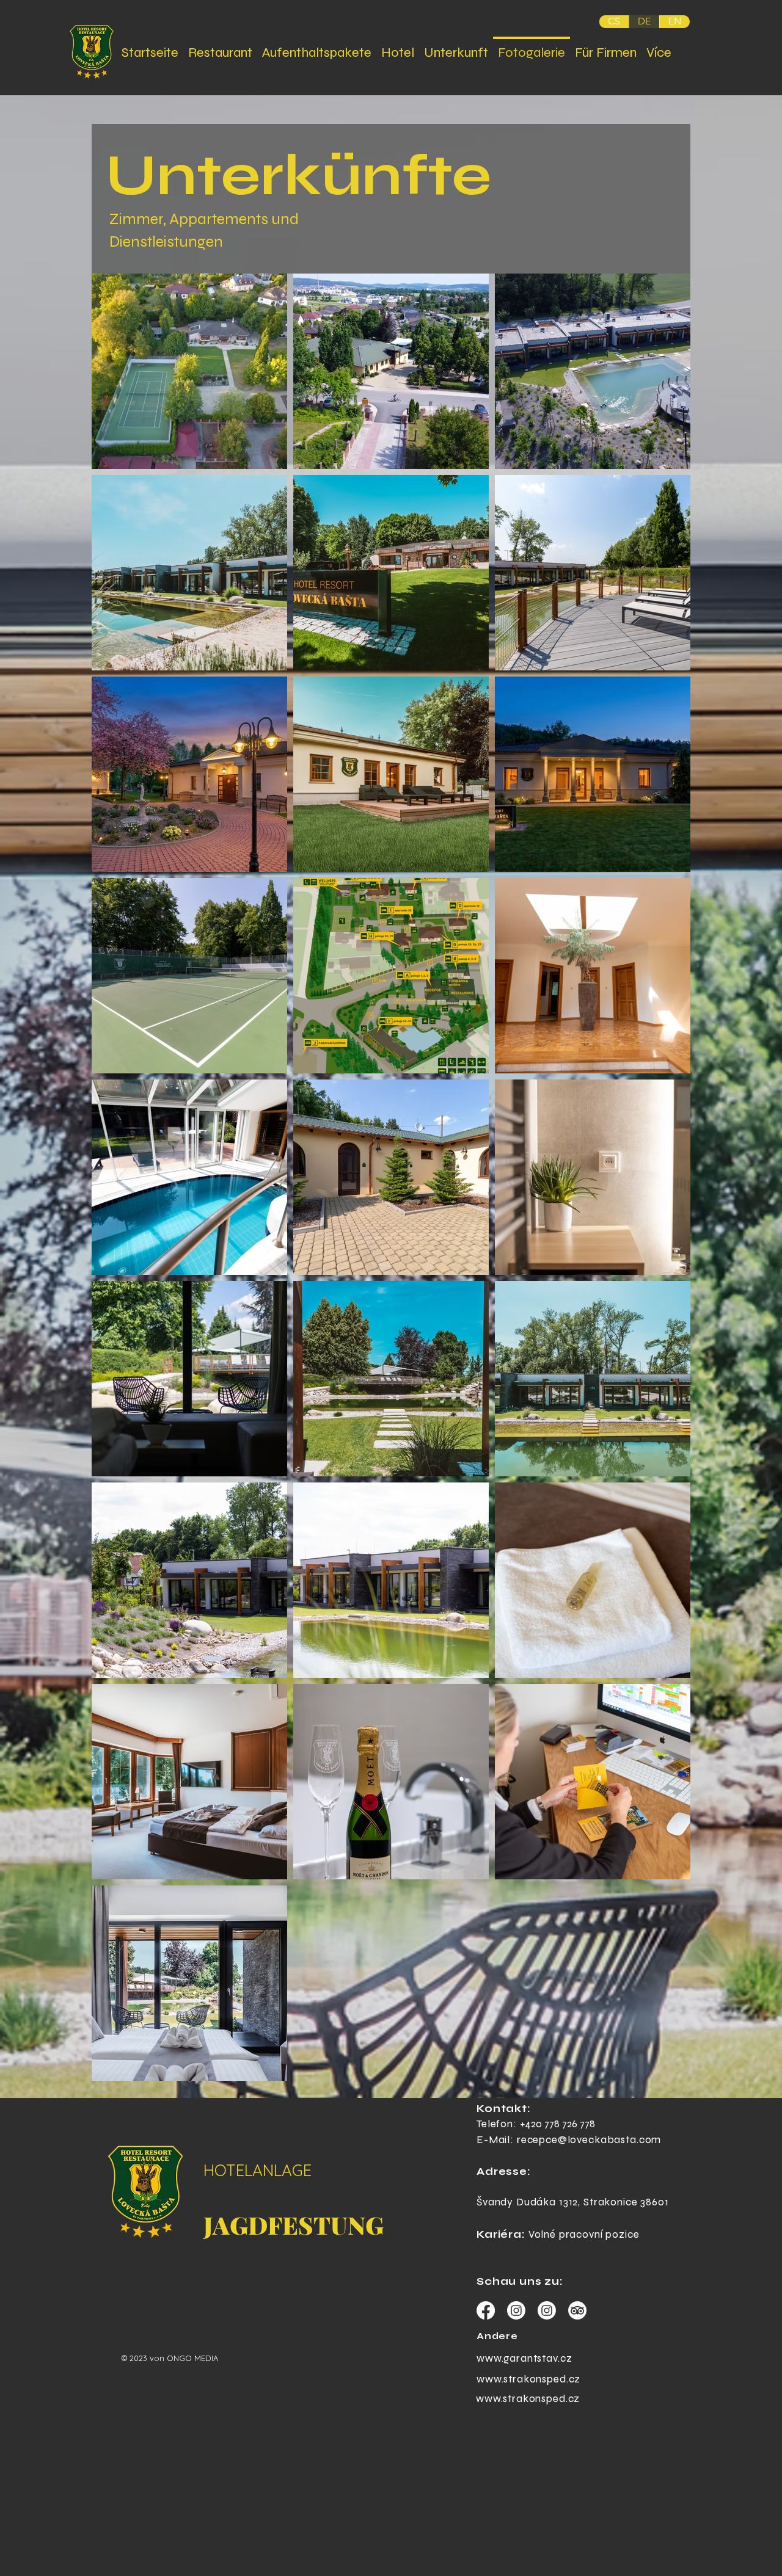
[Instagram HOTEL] (516, 2310)
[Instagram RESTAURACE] (547, 2310)
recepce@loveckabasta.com (589, 2140)
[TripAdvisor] (577, 2310)
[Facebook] (486, 2310)
